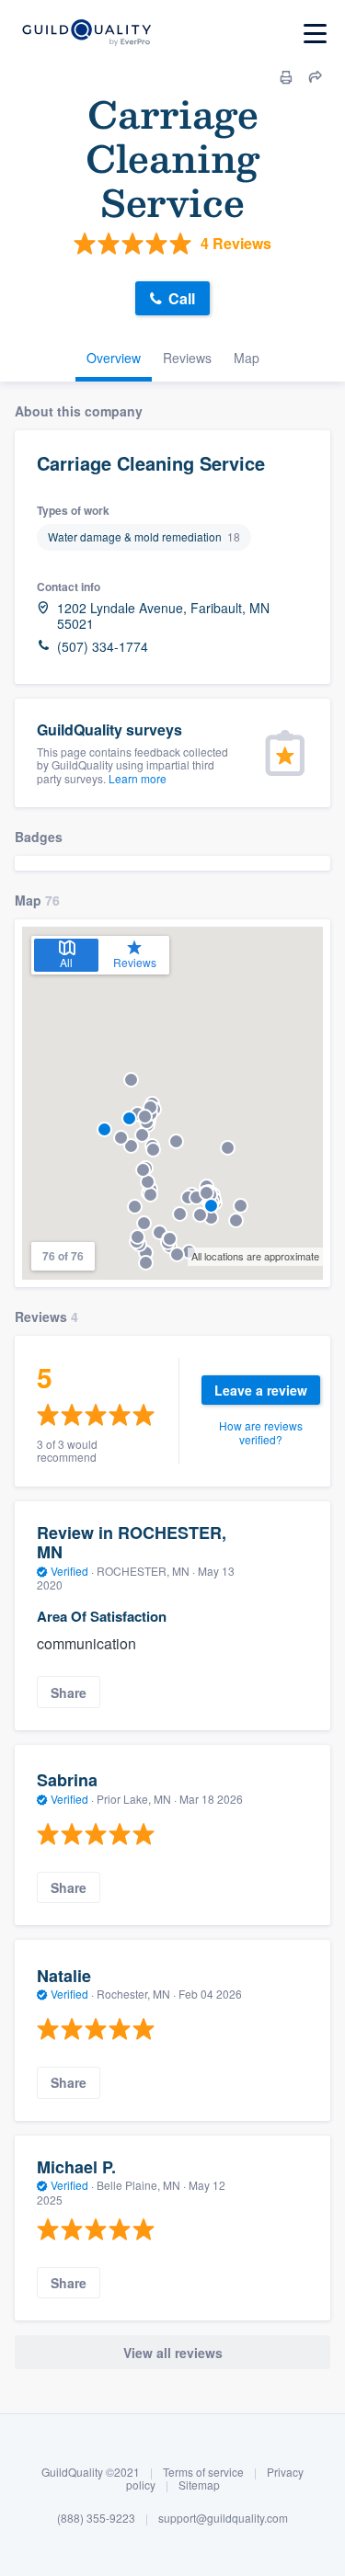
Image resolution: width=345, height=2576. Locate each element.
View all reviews (173, 2353)
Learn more (138, 778)
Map (247, 358)
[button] (104, 1129)
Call (182, 298)
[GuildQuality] (86, 34)
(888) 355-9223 (96, 2518)
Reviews (187, 358)
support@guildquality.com (223, 2518)
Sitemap (199, 2485)
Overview (114, 358)
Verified (69, 1571)
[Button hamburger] (315, 34)
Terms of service (203, 2472)
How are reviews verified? (261, 1432)
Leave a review (261, 1390)
